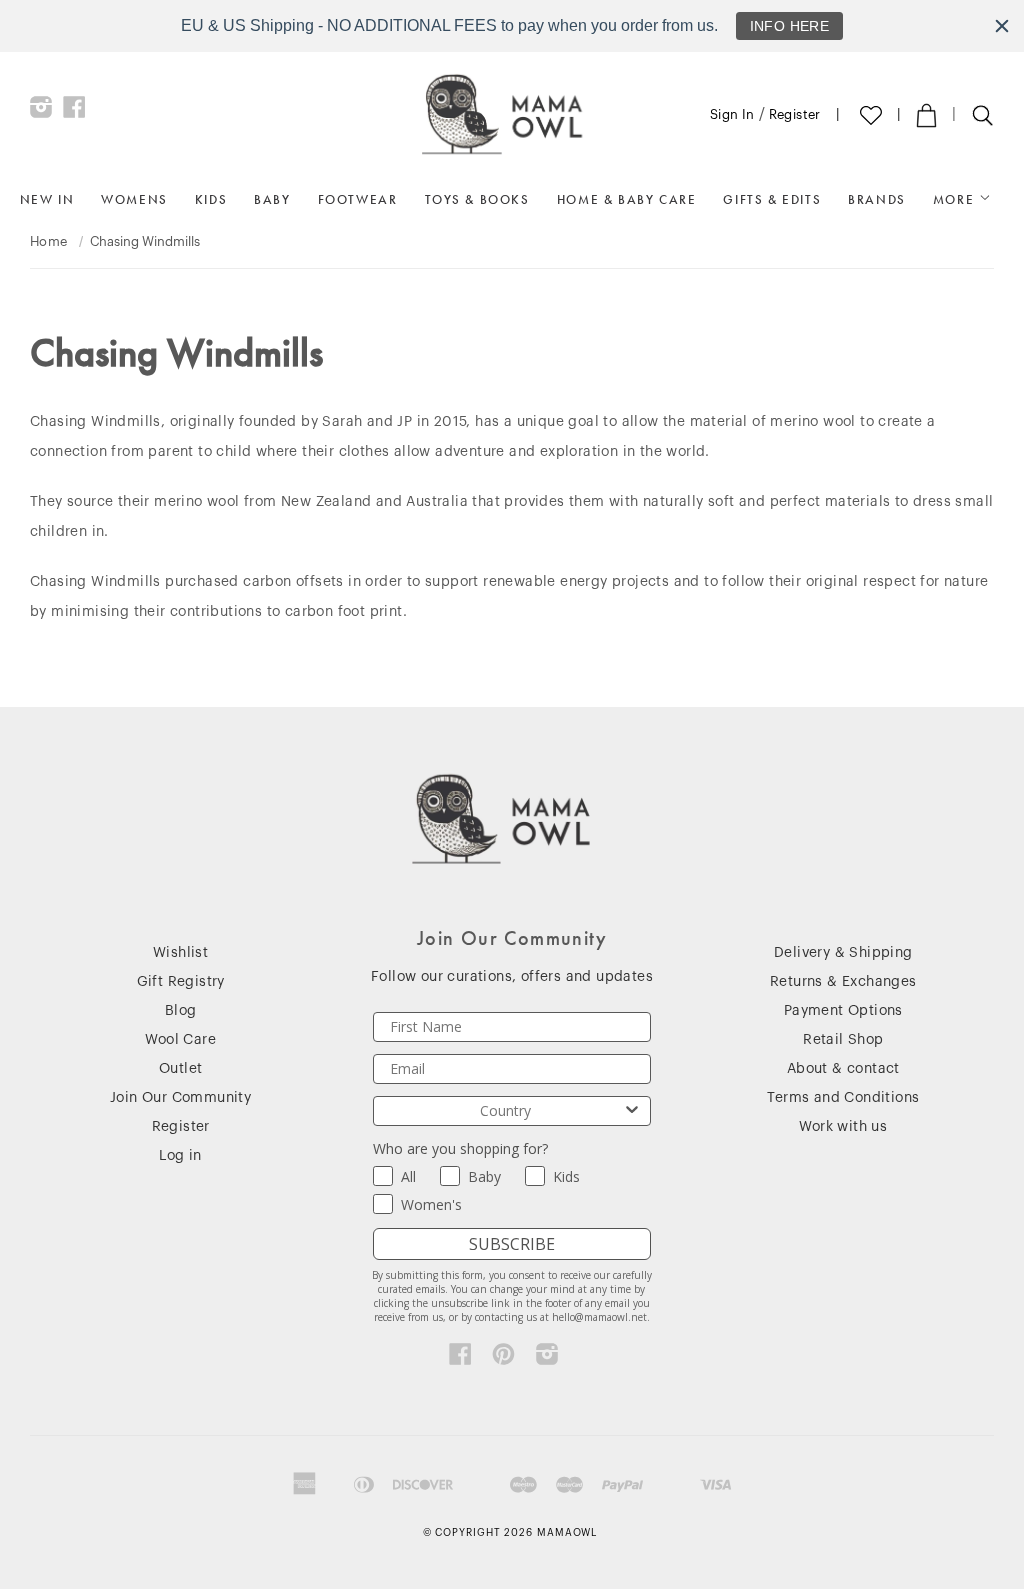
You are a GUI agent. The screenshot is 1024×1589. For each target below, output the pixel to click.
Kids (211, 199)
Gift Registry (181, 982)
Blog (181, 1011)
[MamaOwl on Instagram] (41, 112)
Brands (877, 199)
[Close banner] (1002, 26)
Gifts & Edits (772, 199)
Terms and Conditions (843, 1098)
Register (795, 114)
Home (49, 241)
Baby (272, 199)
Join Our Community (180, 1098)
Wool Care (180, 1040)
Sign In (732, 114)
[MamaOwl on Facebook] (74, 112)
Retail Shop (843, 1040)
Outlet (180, 1069)
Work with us (843, 1127)
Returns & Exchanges (843, 982)
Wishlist (180, 953)
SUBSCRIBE (512, 1244)
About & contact (843, 1069)
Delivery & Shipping (843, 953)
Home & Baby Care (627, 199)
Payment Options (843, 1011)
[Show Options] (632, 1111)
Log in (180, 1156)
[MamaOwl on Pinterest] (503, 1359)
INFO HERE (790, 26)
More (956, 199)
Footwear (358, 199)
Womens (134, 199)
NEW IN (47, 199)
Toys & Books (477, 199)
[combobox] (505, 1111)
